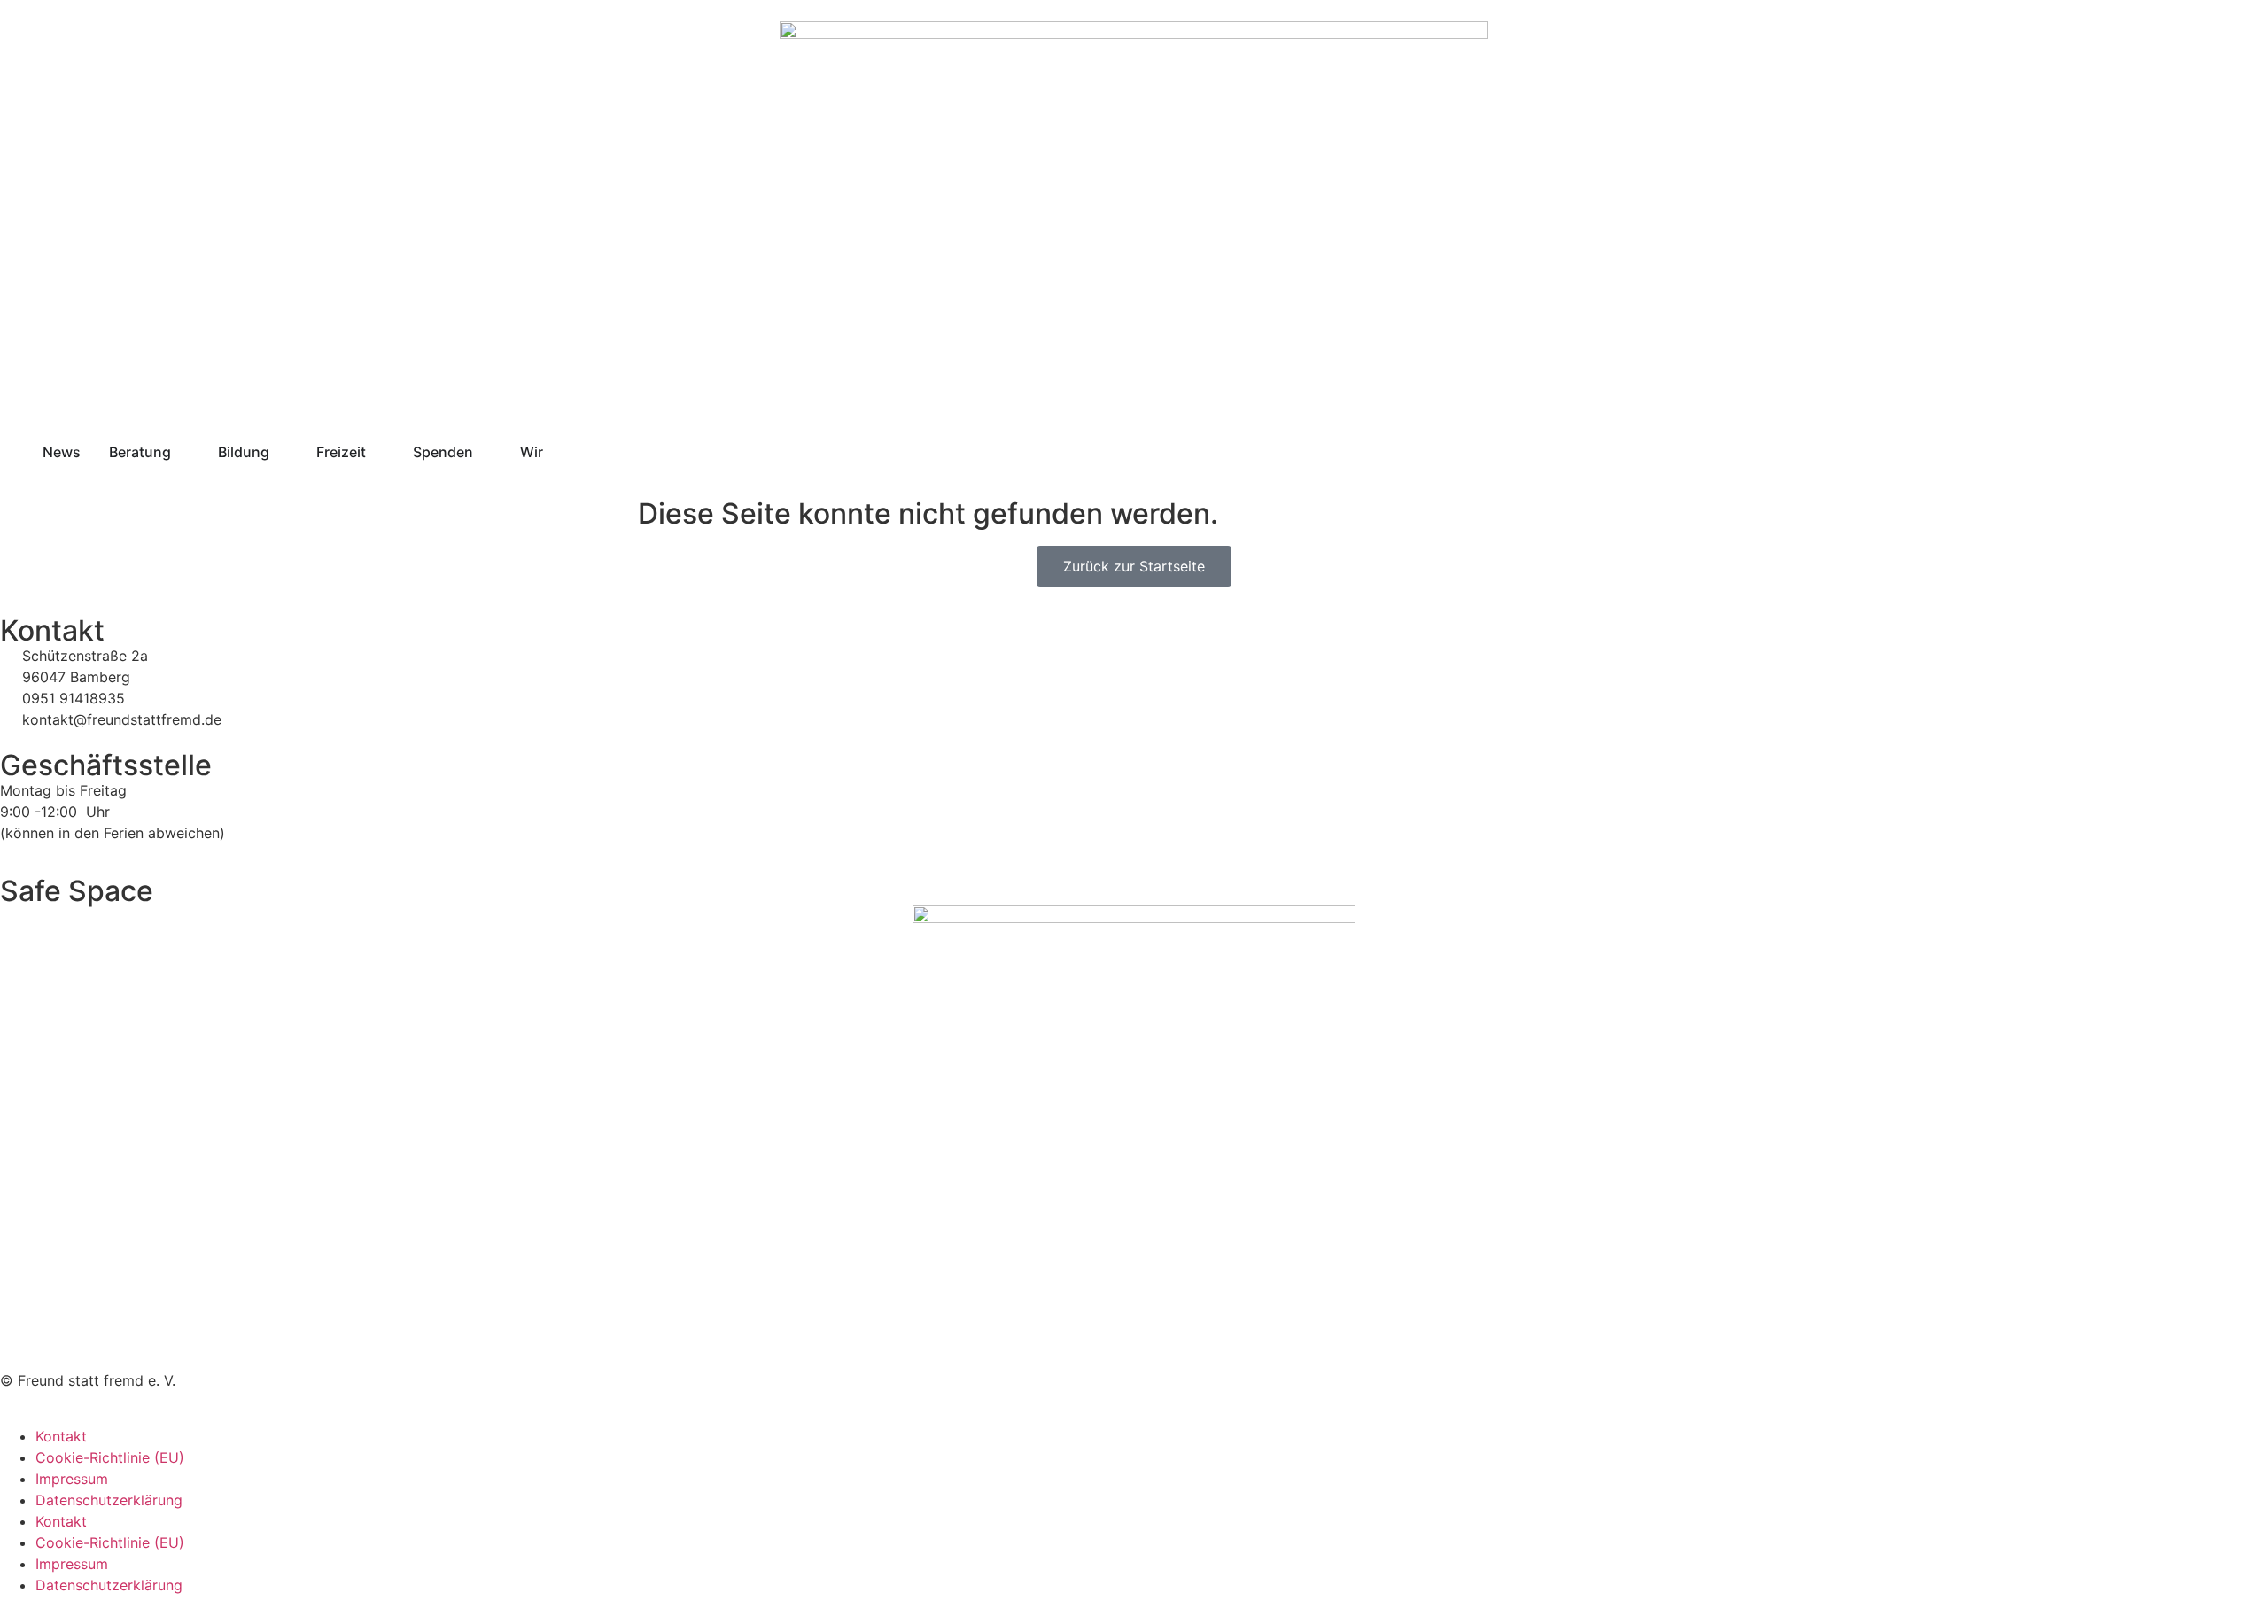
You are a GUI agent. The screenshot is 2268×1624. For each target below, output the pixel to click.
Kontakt (61, 1436)
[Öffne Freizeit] (377, 452)
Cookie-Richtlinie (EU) (110, 1457)
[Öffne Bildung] (281, 452)
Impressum (72, 1479)
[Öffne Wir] (555, 452)
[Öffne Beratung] (183, 452)
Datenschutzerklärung (109, 1500)
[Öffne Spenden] (485, 452)
